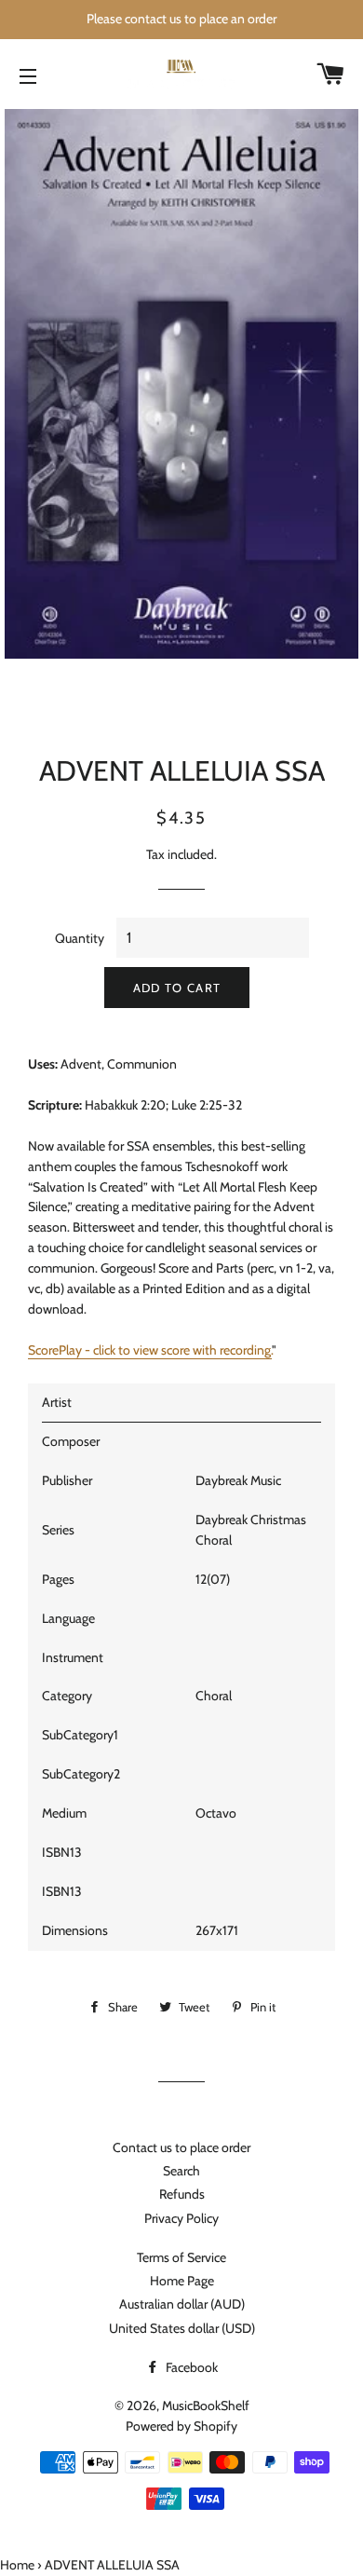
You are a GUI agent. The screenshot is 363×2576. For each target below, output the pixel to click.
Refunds (182, 2194)
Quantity (80, 938)
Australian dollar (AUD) (182, 2304)
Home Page (182, 2281)
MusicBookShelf (206, 2406)
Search (181, 2171)
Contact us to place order (181, 2147)
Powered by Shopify (181, 2426)
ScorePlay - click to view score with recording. (150, 1350)
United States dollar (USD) (182, 2328)
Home (17, 2565)
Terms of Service (181, 2257)
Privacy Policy (181, 2218)
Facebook (190, 2367)
